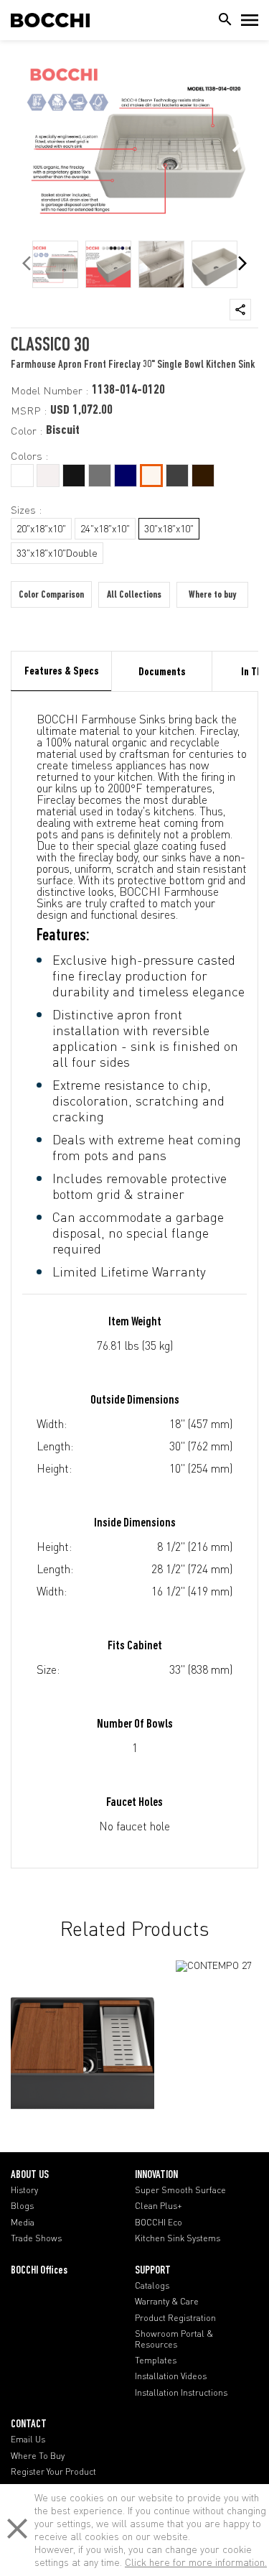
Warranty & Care (167, 2302)
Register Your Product (53, 2472)
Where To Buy (38, 2456)
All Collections (134, 595)
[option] (55, 264)
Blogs (22, 2206)
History (24, 2190)
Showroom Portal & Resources (174, 2339)
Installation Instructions (181, 2393)
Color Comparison (51, 595)
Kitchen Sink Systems (178, 2238)
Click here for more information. (196, 2562)
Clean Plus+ (159, 2206)
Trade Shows (36, 2238)
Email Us (28, 2440)
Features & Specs (62, 672)
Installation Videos (171, 2376)
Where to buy (212, 595)
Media (23, 2223)
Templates (156, 2360)
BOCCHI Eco (159, 2223)
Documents (162, 672)
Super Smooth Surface (180, 2190)
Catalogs (152, 2286)
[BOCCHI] (50, 20)
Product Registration (175, 2318)
